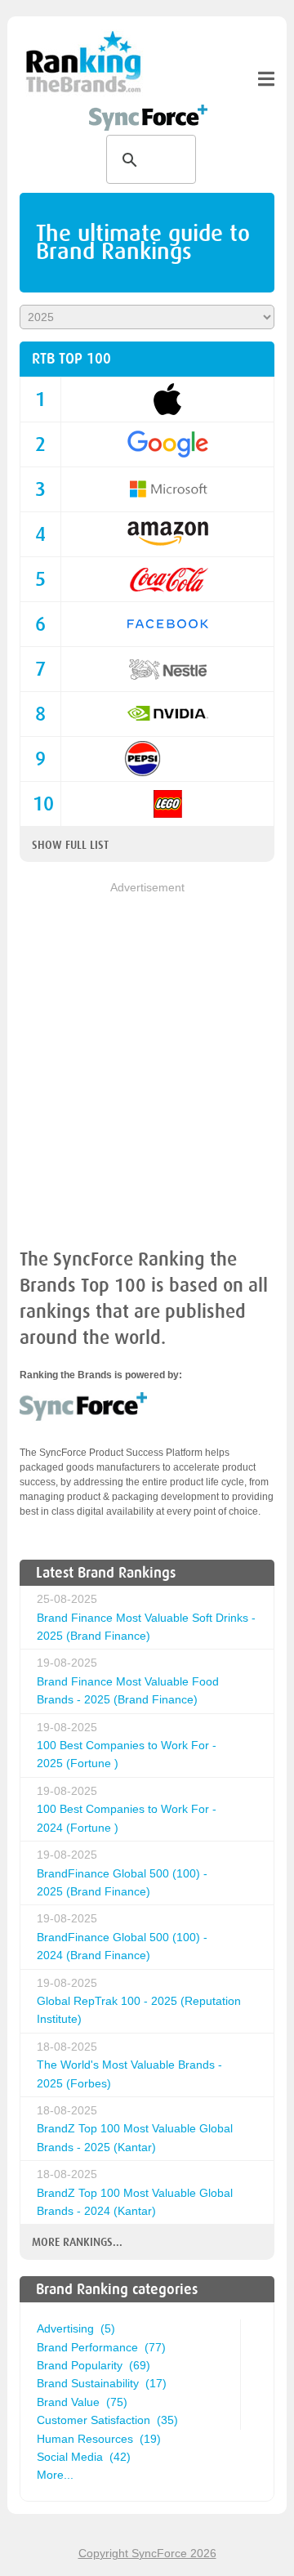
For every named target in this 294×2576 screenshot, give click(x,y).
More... (55, 2475)
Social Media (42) (84, 2457)
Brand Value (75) (82, 2402)
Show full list (70, 845)
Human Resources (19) (99, 2439)
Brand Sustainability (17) (102, 2383)
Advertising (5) (76, 2328)
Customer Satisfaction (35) (107, 2420)
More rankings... (77, 2242)
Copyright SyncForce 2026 (147, 2553)
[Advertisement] (147, 1044)
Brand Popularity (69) (94, 2365)
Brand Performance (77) (101, 2347)
